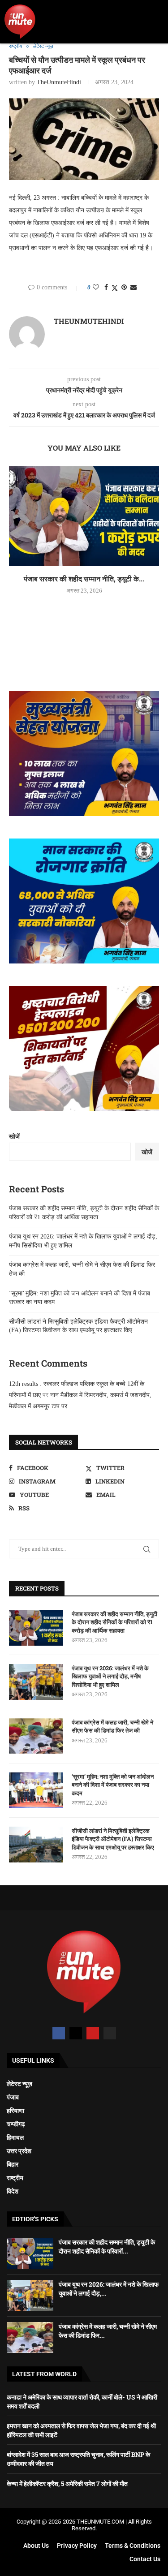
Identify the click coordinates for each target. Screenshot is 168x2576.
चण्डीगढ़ (16, 2124)
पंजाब (13, 2097)
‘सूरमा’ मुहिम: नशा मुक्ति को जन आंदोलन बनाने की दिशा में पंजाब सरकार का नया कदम (113, 1785)
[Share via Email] (134, 288)
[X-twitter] (76, 2033)
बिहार (13, 2164)
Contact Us (145, 2559)
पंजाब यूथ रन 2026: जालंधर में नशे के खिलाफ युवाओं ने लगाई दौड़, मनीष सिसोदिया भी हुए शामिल (110, 1676)
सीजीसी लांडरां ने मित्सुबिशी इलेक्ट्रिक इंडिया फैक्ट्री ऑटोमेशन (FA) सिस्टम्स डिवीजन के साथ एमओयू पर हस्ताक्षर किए (113, 1839)
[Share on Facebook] (106, 288)
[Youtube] (93, 2033)
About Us (36, 2546)
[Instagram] (110, 2033)
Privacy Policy (77, 2546)
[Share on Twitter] (115, 288)
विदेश (13, 2191)
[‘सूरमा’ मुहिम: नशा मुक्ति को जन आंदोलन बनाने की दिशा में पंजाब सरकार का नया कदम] (36, 1790)
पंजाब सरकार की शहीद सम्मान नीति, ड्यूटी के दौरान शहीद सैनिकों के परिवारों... (107, 2247)
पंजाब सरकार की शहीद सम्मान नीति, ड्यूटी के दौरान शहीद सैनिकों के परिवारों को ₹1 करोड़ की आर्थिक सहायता (114, 1622)
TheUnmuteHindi (59, 82)
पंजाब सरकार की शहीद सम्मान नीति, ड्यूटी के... (84, 578)
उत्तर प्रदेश (19, 2151)
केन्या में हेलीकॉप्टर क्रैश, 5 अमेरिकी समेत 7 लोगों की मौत (67, 2484)
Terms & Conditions (133, 2546)
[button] (155, 22)
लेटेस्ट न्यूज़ (19, 2084)
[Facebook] (59, 2033)
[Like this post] (96, 288)
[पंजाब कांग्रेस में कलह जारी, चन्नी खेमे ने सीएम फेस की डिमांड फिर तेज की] (36, 1736)
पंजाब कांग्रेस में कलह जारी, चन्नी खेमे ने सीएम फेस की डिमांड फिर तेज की (112, 1726)
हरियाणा (15, 2111)
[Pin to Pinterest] (124, 288)
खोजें (14, 1137)
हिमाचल (15, 2137)
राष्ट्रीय (15, 2178)
